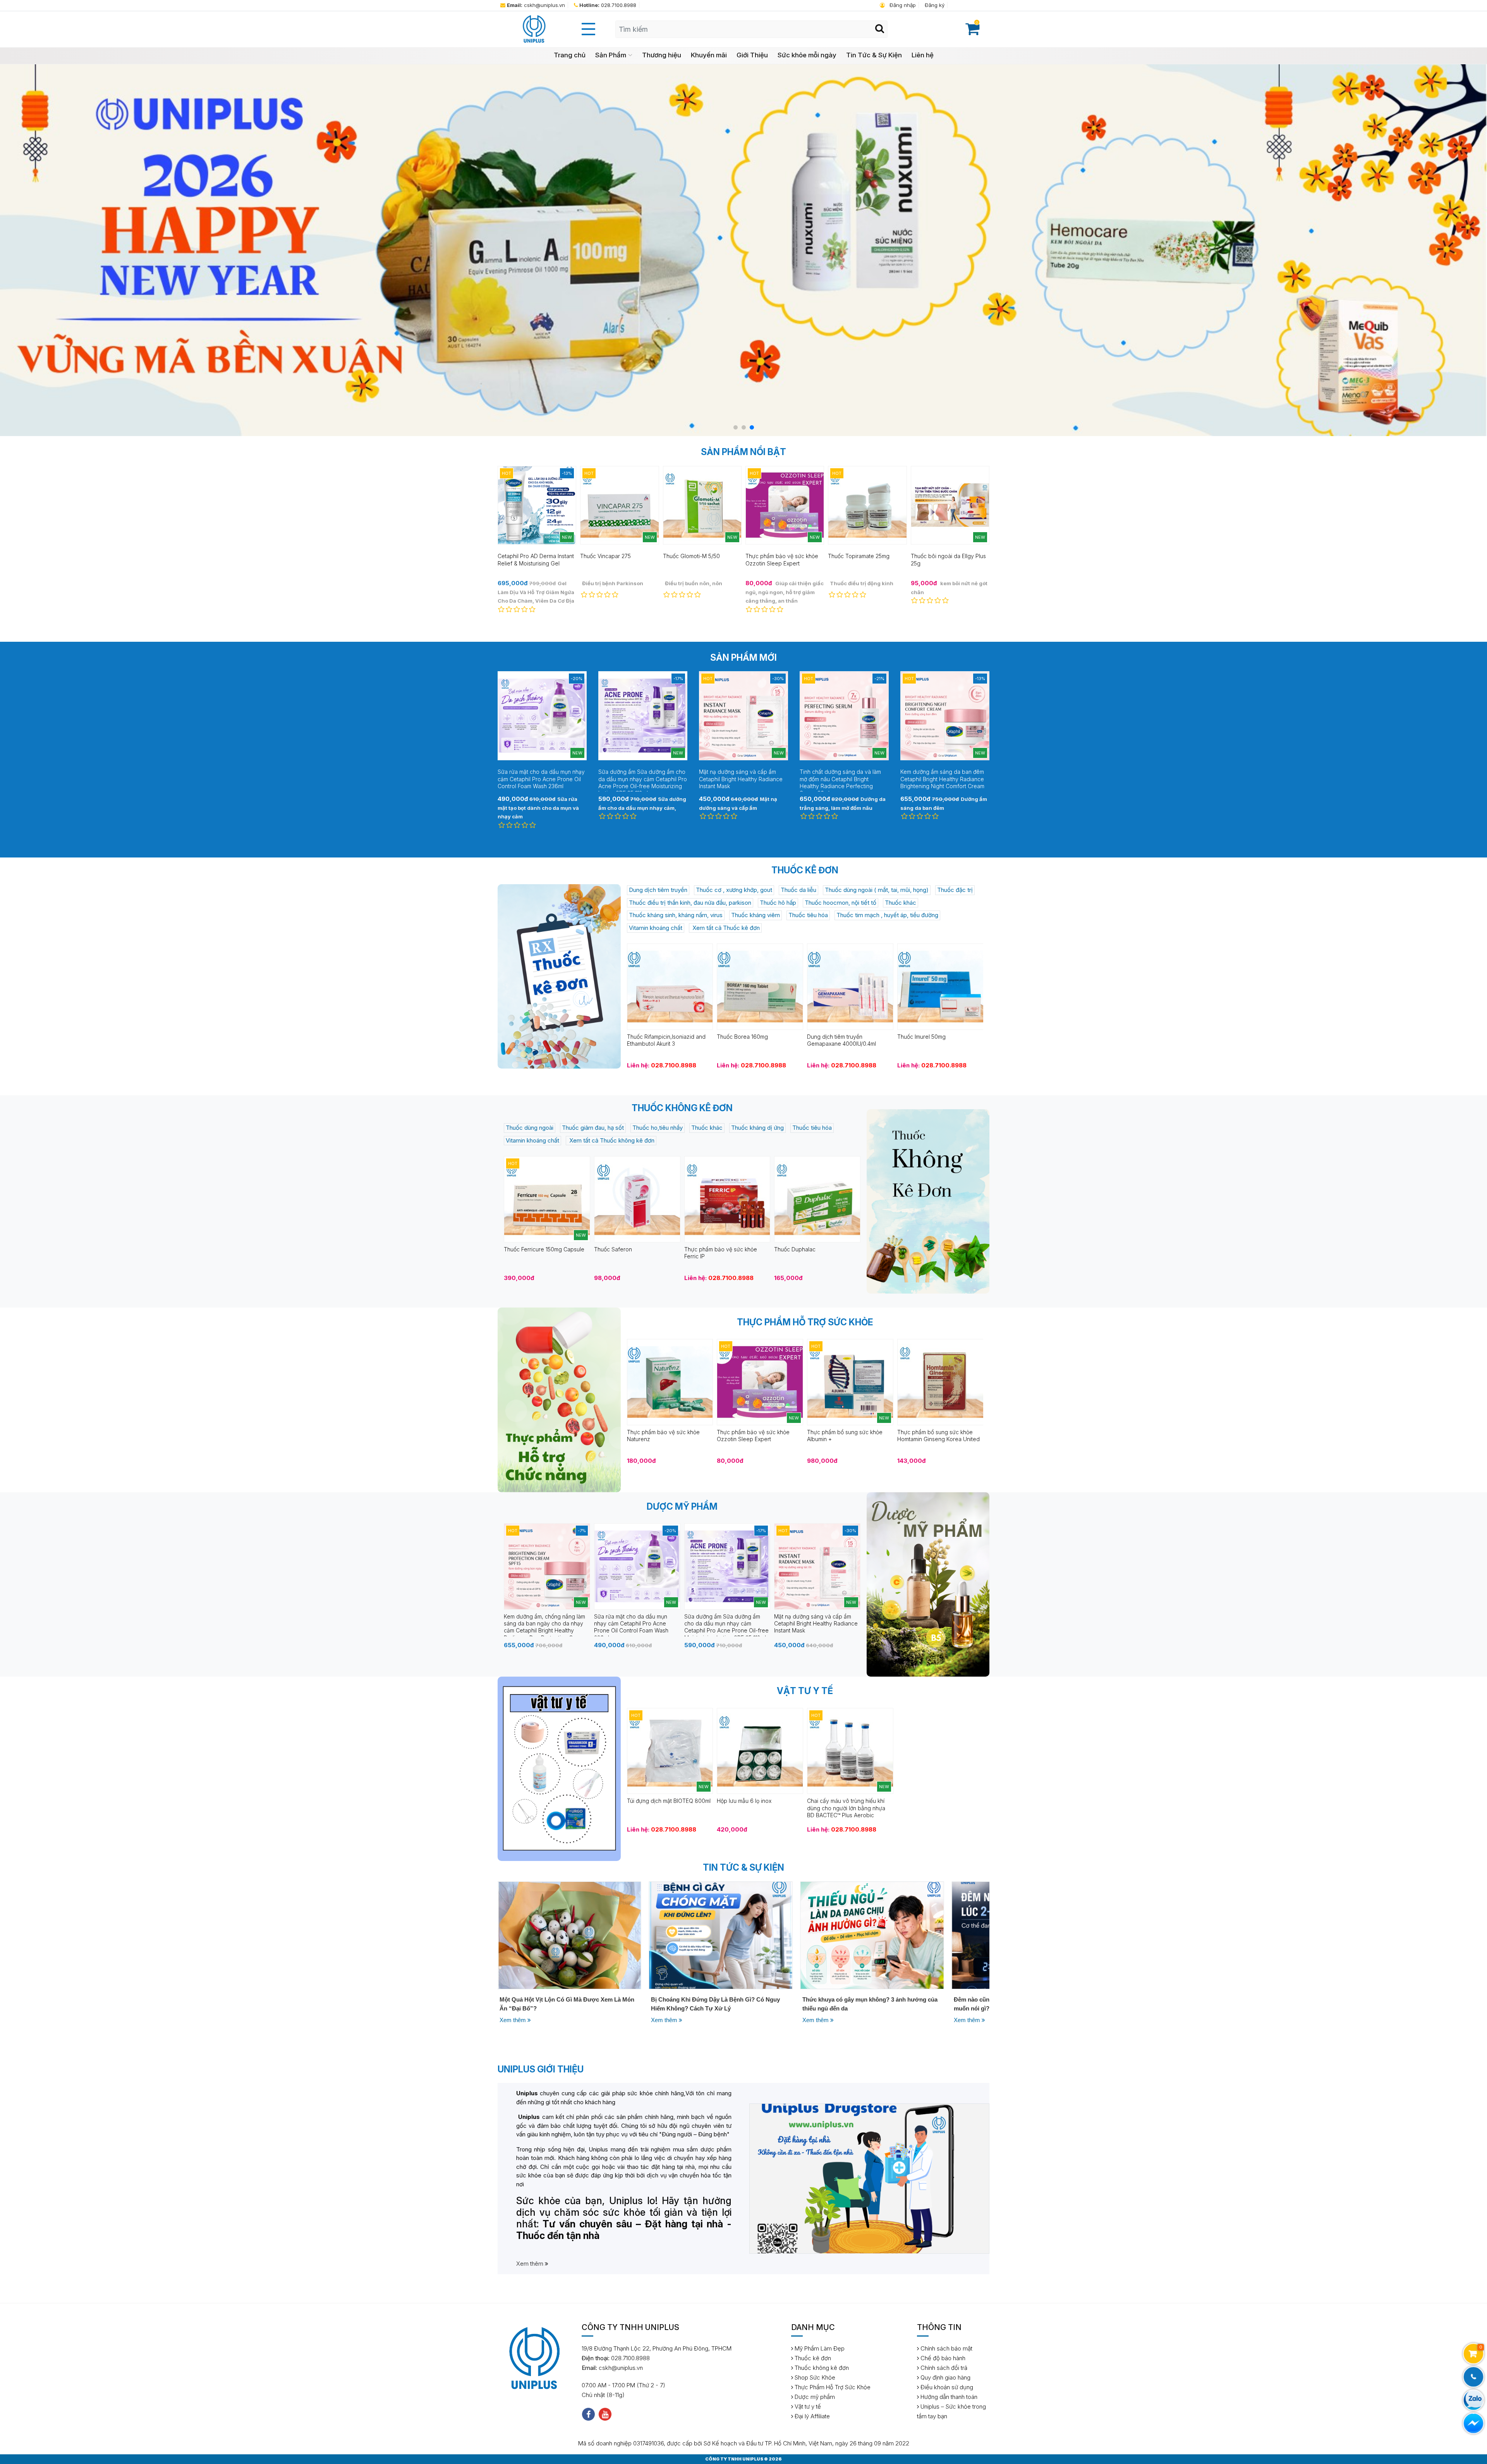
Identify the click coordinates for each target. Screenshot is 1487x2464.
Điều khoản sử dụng (946, 2387)
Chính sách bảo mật (946, 2348)
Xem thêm (513, 2020)
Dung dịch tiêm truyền (658, 890)
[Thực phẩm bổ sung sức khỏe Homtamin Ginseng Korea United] (940, 1382)
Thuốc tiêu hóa (808, 915)
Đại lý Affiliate (811, 2416)
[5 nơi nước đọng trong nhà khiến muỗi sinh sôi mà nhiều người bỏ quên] (872, 1935)
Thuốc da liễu (798, 890)
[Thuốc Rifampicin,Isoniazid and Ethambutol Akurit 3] (670, 986)
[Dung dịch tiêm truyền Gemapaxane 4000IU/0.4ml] (850, 986)
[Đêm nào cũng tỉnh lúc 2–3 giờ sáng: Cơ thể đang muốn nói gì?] (721, 1935)
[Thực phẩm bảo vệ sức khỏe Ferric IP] (727, 1199)
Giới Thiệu (752, 55)
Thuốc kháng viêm (756, 915)
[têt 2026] (743, 250)
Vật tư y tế (807, 2406)
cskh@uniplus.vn (536, 5)
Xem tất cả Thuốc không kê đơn (611, 1140)
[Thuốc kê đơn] (559, 976)
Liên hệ (923, 55)
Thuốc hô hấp (778, 903)
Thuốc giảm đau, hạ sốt (593, 1128)
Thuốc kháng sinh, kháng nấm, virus (676, 915)
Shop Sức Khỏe (814, 2377)
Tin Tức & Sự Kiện (874, 55)
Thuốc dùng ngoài (530, 1128)
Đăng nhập (902, 5)
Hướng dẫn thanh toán (948, 2397)
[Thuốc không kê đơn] (928, 1201)
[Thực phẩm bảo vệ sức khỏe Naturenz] (670, 1382)
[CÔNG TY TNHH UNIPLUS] (534, 29)
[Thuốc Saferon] (637, 1199)
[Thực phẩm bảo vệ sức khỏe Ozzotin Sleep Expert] (760, 1382)
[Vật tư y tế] (559, 1769)
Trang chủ (570, 55)
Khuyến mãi (709, 55)
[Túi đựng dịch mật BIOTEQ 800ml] (670, 1750)
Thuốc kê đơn (812, 2358)
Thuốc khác (901, 903)
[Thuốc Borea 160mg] (760, 986)
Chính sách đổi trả (943, 2368)
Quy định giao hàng (945, 2377)
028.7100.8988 (608, 5)
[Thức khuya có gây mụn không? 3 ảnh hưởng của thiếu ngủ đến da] (569, 1935)
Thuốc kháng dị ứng (757, 1128)
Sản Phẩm (611, 55)
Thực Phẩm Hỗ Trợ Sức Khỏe (832, 2387)
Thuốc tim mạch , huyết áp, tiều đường (887, 915)
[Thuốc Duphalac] (817, 1199)
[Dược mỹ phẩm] (928, 1584)
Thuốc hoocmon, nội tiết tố (841, 903)
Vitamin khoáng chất (656, 928)
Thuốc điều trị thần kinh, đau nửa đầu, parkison (690, 903)
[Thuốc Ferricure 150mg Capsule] (547, 1199)
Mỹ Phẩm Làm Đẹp (819, 2348)
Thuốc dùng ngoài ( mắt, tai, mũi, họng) (877, 890)
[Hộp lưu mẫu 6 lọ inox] (760, 1750)
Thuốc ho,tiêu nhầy (658, 1128)
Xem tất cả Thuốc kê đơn (725, 928)
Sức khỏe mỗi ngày (807, 55)
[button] (736, 427)
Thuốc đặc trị (955, 890)
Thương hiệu (662, 55)
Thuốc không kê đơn (821, 2368)
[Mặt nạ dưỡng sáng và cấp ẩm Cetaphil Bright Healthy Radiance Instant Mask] (817, 1566)
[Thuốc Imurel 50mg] (940, 986)
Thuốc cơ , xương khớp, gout (734, 890)
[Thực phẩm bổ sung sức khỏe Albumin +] (850, 1382)
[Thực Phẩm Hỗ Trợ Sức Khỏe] (559, 1400)
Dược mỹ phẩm (814, 2397)
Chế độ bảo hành (942, 2358)
